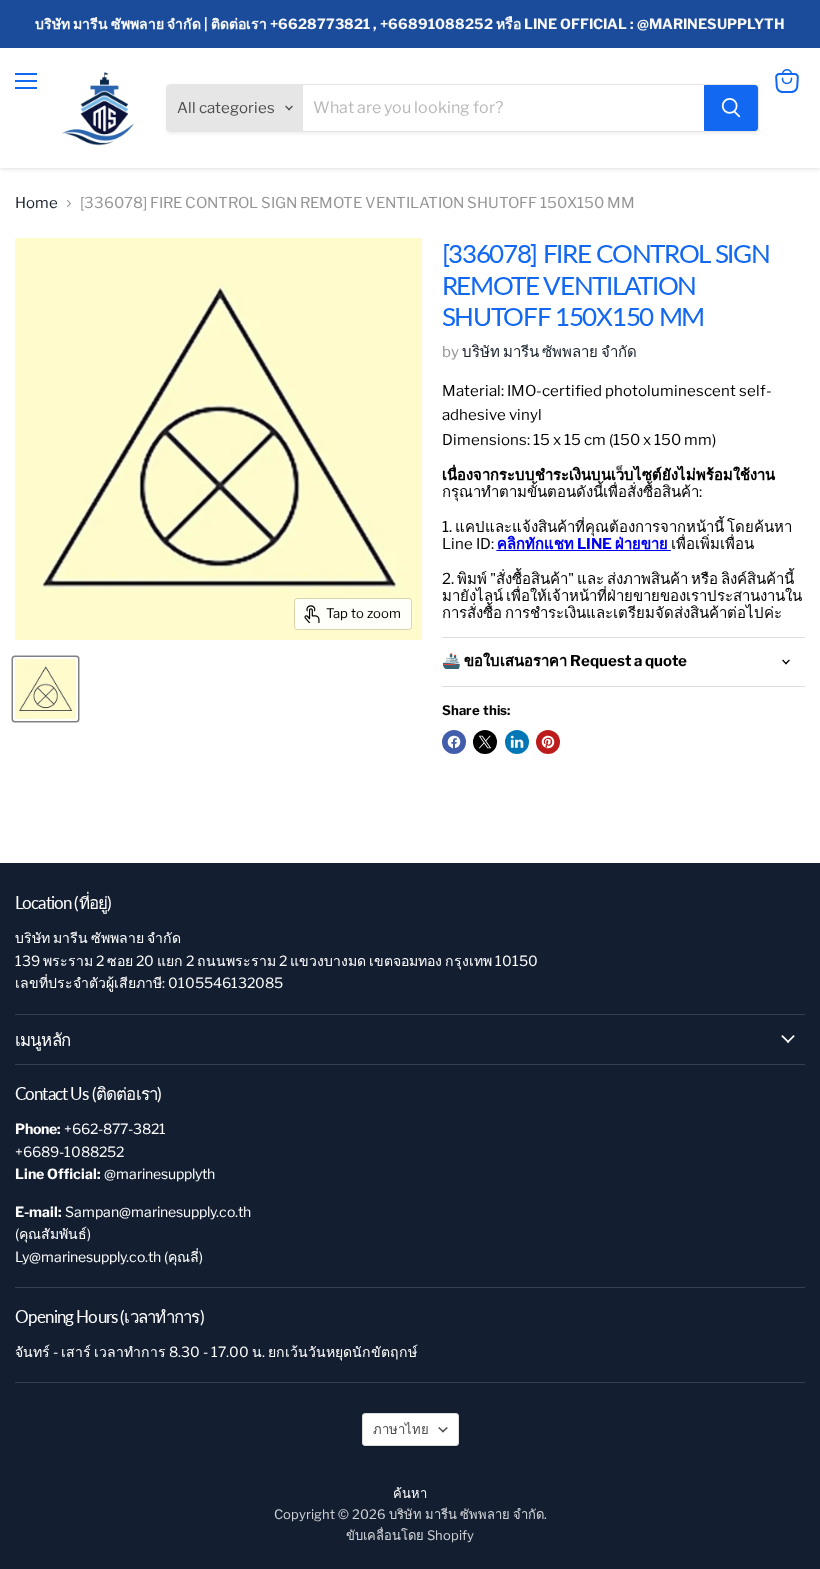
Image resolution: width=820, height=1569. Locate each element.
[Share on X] (485, 742)
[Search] (731, 108)
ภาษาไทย (401, 1429)
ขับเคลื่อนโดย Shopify (410, 1535)
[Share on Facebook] (454, 742)
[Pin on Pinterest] (548, 742)
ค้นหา (410, 1493)
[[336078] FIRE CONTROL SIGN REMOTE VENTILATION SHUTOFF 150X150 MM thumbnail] (45, 689)
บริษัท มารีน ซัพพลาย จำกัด (549, 352)
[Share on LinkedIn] (517, 742)
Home (36, 203)
